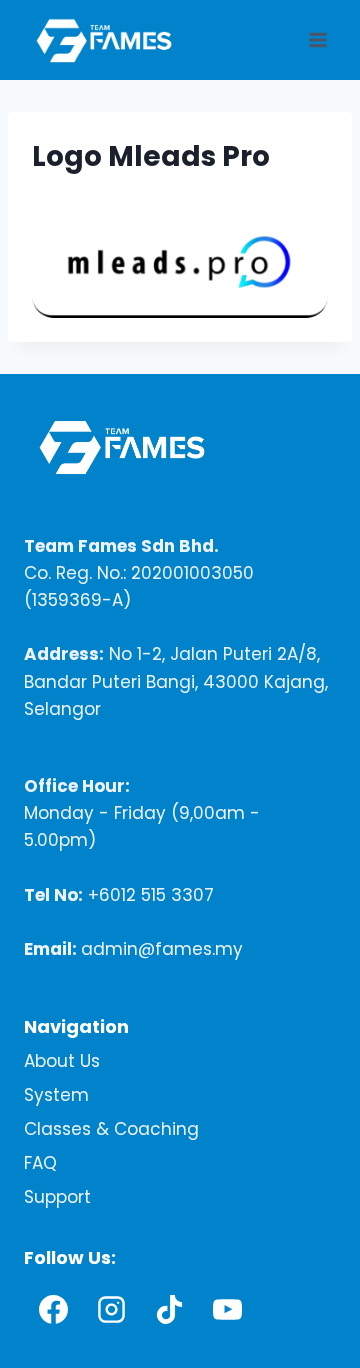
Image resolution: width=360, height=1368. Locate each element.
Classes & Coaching (111, 1129)
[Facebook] (53, 1309)
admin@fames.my (162, 949)
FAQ (40, 1163)
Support (57, 1197)
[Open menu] (317, 39)
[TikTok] (169, 1309)
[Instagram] (111, 1309)
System (56, 1095)
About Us (62, 1061)
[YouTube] (227, 1309)
